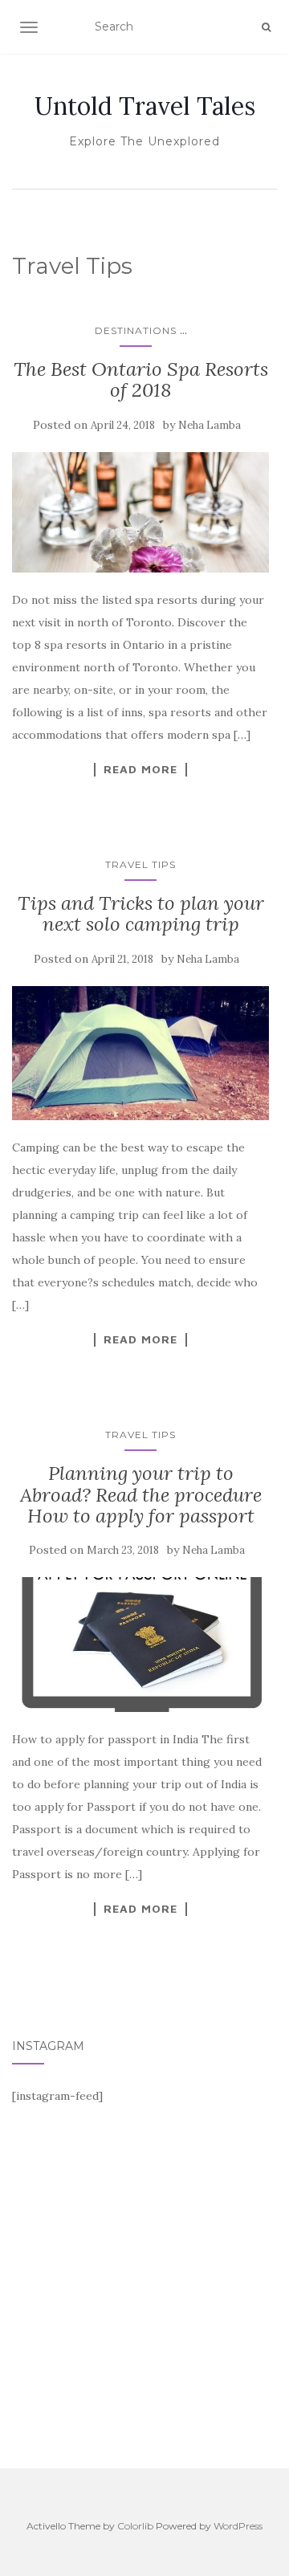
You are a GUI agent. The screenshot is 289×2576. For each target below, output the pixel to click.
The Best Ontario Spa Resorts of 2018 (141, 379)
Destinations (136, 330)
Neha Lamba (210, 425)
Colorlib (135, 2526)
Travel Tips (140, 864)
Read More (140, 769)
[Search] (266, 27)
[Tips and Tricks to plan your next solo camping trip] (140, 1054)
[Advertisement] (144, 2292)
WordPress (238, 2526)
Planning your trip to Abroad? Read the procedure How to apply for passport (141, 1494)
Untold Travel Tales (145, 106)
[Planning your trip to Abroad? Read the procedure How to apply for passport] (140, 1645)
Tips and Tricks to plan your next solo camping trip (141, 913)
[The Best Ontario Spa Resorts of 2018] (140, 512)
